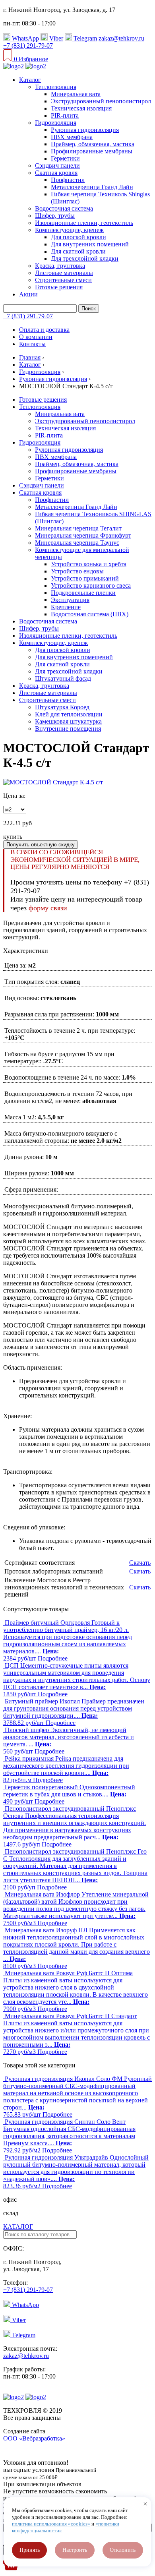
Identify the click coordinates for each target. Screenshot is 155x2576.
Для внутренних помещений (90, 244)
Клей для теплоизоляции (69, 714)
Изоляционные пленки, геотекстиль (84, 223)
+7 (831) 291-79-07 (28, 45)
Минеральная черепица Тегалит (78, 528)
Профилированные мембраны (92, 151)
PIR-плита (65, 115)
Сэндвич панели (57, 165)
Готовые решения (59, 287)
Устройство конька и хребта (89, 564)
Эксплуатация (70, 600)
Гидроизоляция (56, 123)
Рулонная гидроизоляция (85, 130)
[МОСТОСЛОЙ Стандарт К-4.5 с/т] (53, 782)
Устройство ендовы (77, 571)
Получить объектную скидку (41, 845)
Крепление (66, 607)
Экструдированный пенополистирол (101, 101)
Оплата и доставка (44, 330)
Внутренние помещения (68, 729)
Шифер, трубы (55, 216)
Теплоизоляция (56, 87)
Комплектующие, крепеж (69, 230)
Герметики (65, 158)
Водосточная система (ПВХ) (90, 614)
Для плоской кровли (78, 237)
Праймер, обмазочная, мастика (93, 144)
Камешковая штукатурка (68, 721)
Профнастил (68, 180)
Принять (30, 2550)
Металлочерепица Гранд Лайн (92, 187)
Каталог (30, 80)
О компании (36, 337)
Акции (28, 294)
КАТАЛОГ (18, 2227)
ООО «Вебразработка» (34, 2438)
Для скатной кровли (78, 251)
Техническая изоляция (81, 108)
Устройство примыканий (85, 578)
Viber (55, 38)
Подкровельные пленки (83, 593)
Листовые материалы (64, 273)
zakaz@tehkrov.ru (121, 38)
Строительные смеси (63, 280)
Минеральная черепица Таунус (77, 543)
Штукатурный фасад (63, 678)
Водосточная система (64, 208)
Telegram (84, 38)
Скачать (140, 1563)
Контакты (32, 344)
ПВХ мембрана (72, 137)
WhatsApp (25, 38)
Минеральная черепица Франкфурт (83, 535)
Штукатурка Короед (62, 707)
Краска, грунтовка (60, 266)
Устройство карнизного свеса (91, 585)
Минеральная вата (76, 94)
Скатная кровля (56, 173)
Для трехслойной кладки (85, 258)
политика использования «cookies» (51, 2524)
